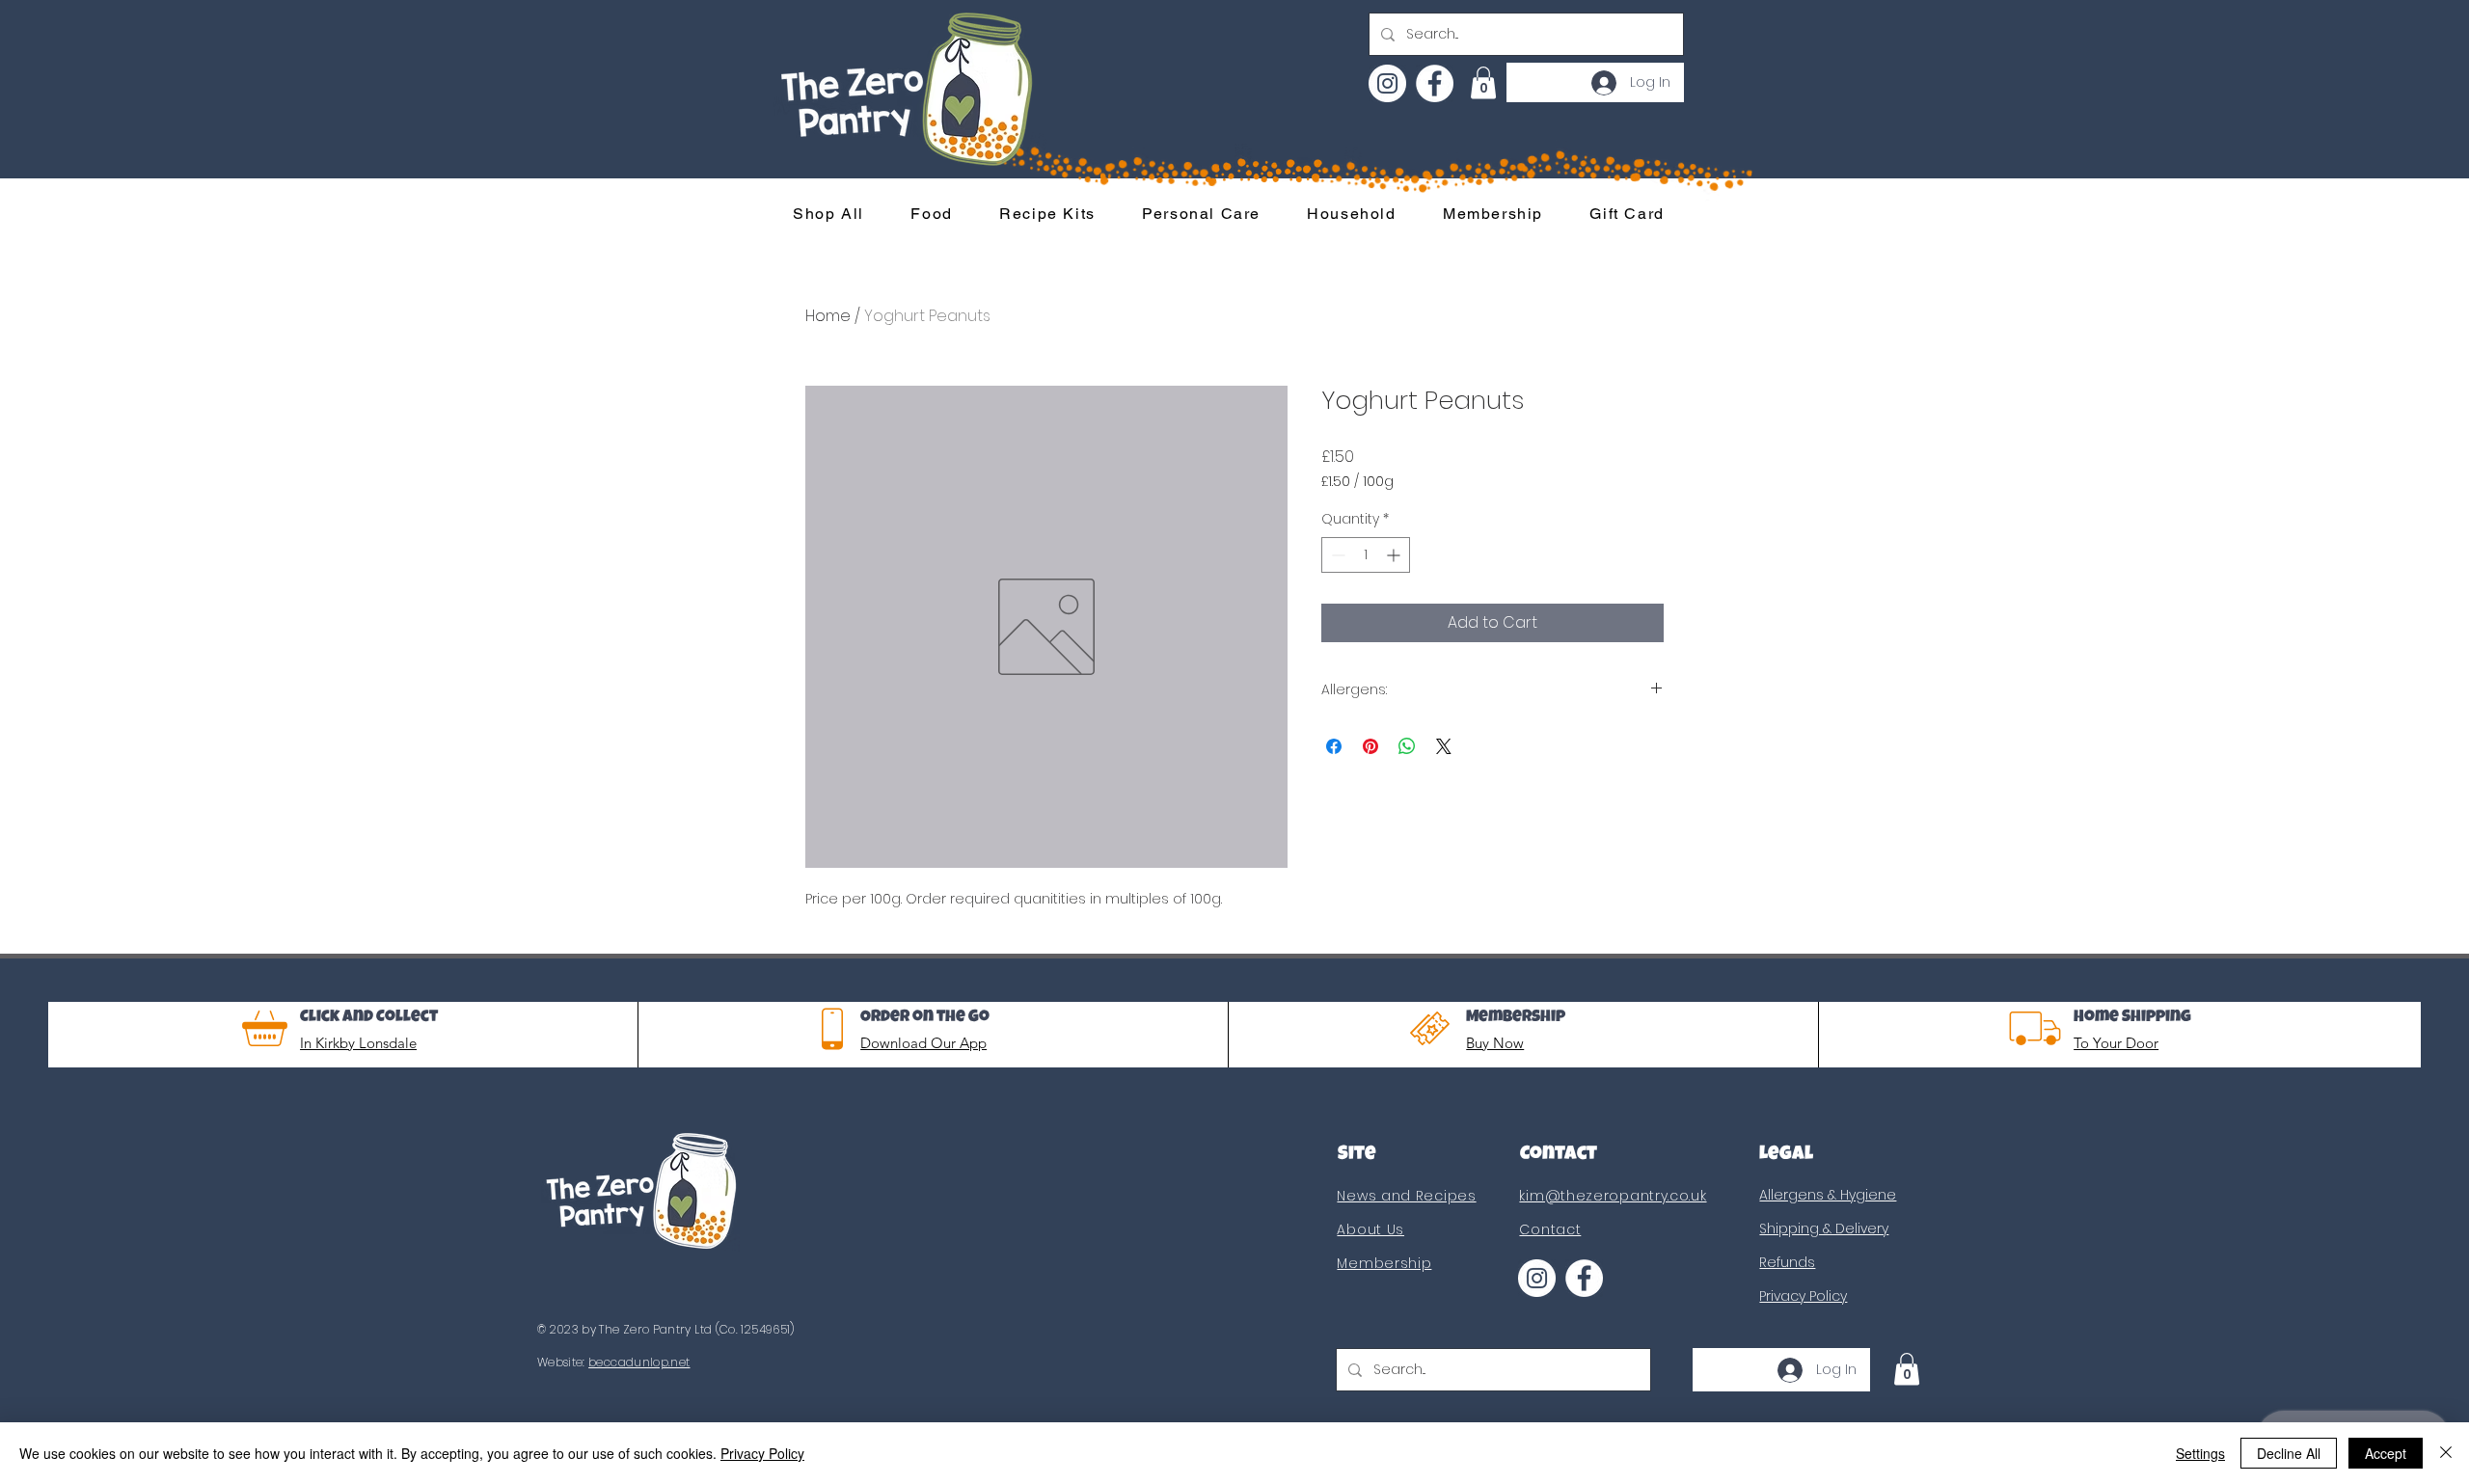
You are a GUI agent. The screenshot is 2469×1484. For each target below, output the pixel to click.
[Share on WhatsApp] (1407, 746)
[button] (1483, 82)
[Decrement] (1336, 555)
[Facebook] (1435, 83)
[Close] (2446, 1453)
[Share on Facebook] (1334, 746)
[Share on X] (1444, 746)
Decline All (2289, 1453)
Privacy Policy (762, 1453)
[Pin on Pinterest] (1370, 746)
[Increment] (1395, 555)
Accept (2386, 1453)
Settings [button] (2200, 1453)
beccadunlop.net (639, 1362)
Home (828, 316)
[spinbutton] (1366, 555)
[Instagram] (1387, 83)
